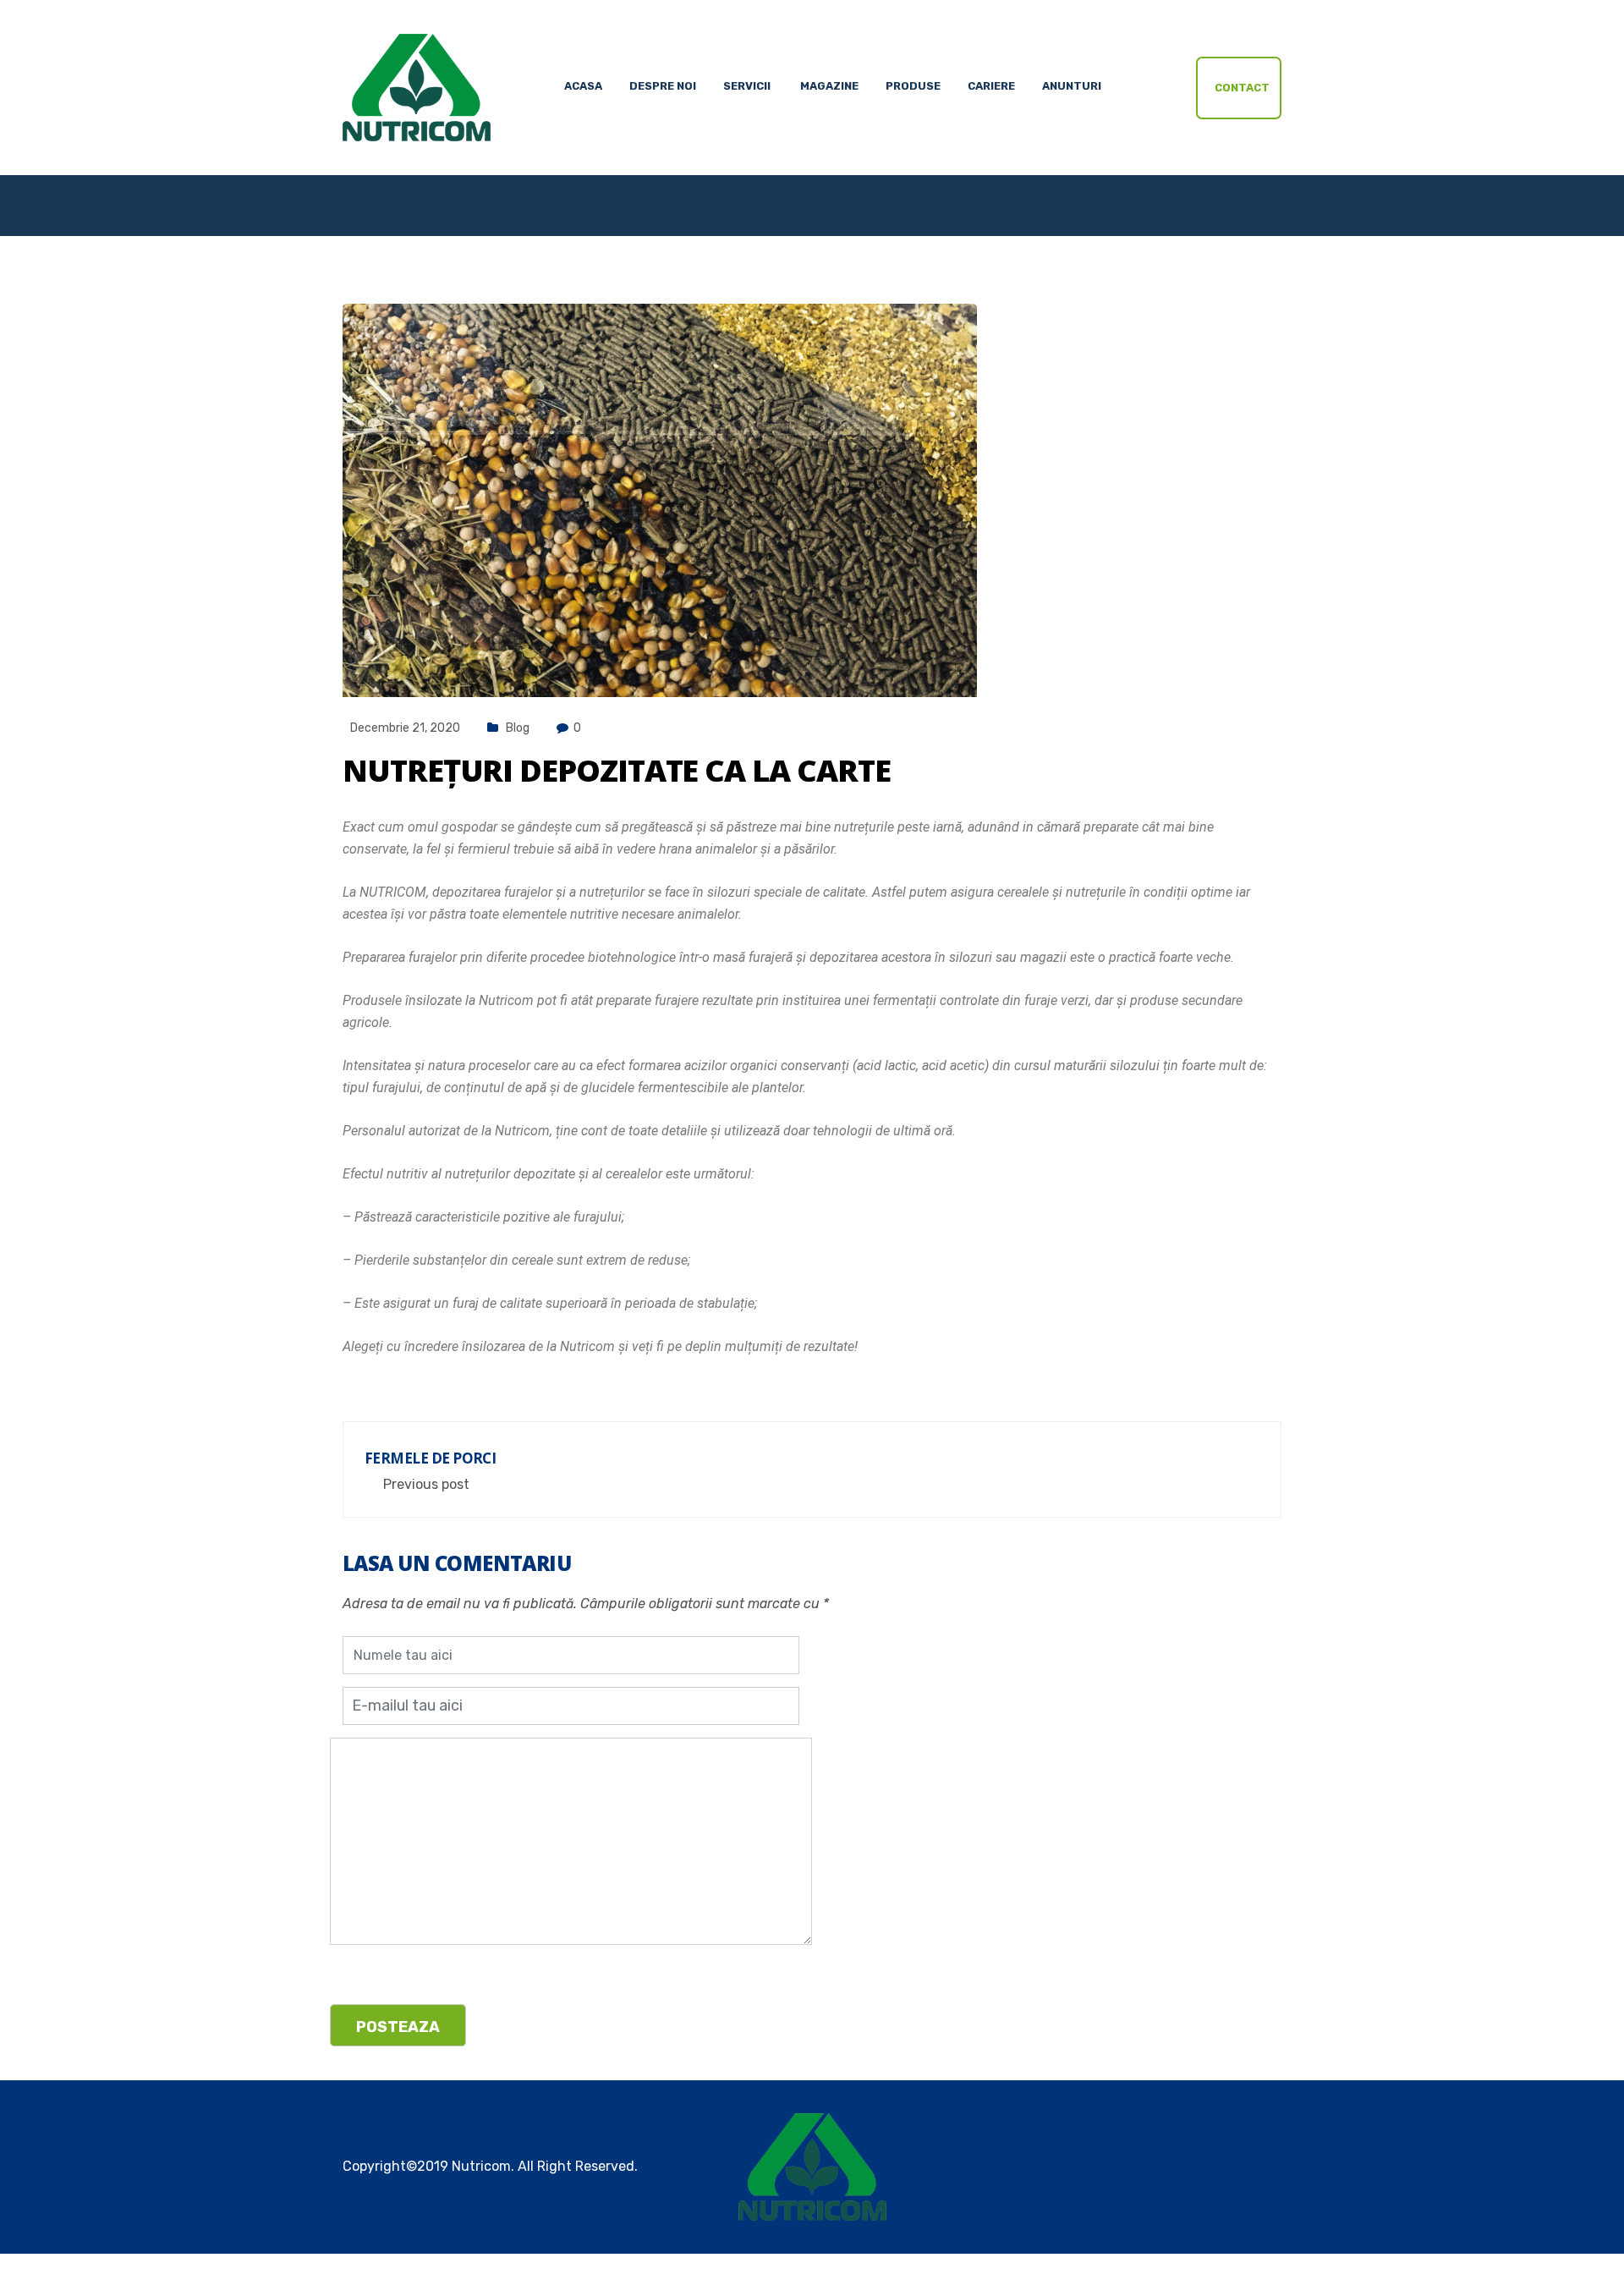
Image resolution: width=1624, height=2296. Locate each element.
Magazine (829, 86)
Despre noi (663, 86)
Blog (518, 728)
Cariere (991, 86)
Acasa (583, 86)
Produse (913, 86)
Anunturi (1072, 86)
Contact (1242, 88)
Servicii (747, 86)
